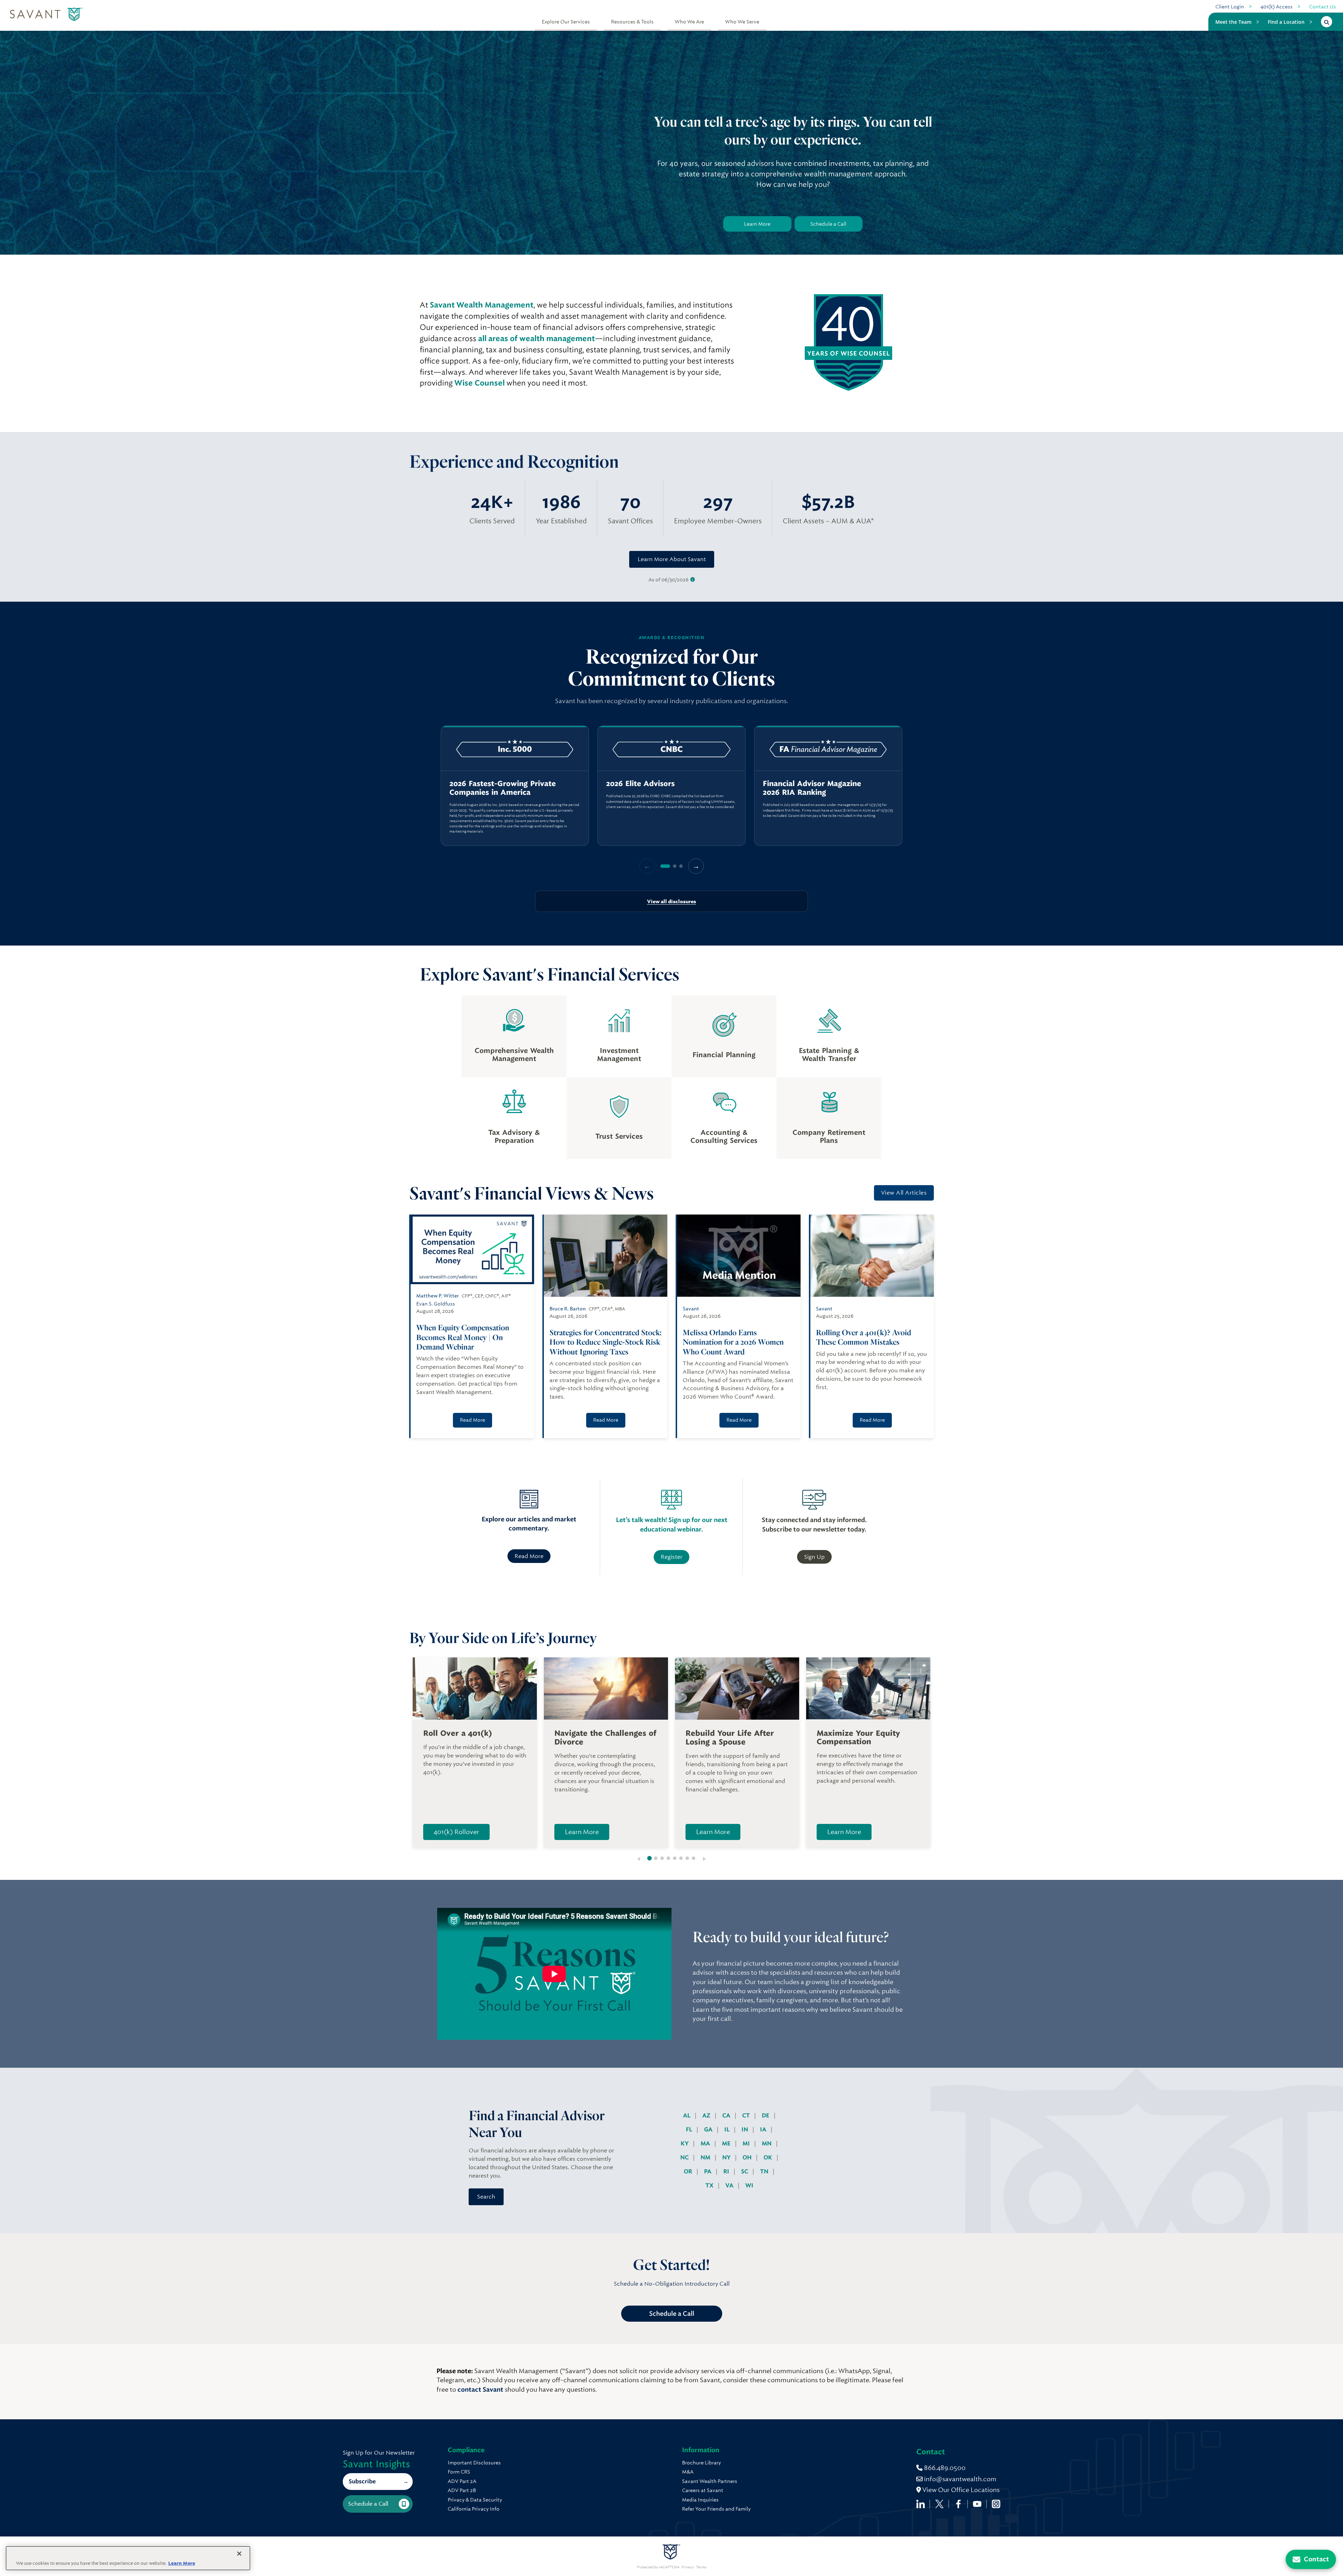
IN (745, 2129)
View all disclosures (671, 901)
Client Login (1230, 7)
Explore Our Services (566, 22)
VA (730, 2185)
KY (685, 2143)
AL (687, 2115)
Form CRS (459, 2472)
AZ (707, 2115)
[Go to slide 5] (675, 1858)
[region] (671, 786)
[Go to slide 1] (650, 1858)
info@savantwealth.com (960, 2479)
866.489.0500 (944, 2468)
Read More (472, 1420)
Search (486, 2197)
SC (745, 2171)
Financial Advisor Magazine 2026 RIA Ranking (812, 788)
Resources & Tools (632, 22)
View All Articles (904, 1193)
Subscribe (362, 2481)
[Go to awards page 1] (665, 866)
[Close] (239, 2554)
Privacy (688, 2567)
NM (706, 2157)
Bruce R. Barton (568, 1309)
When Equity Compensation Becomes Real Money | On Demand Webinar (463, 1337)
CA (727, 2115)
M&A (688, 2472)
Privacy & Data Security (475, 2500)
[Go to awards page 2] (675, 866)
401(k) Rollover (456, 1832)
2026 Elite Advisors (640, 784)
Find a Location (1286, 22)
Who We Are (689, 22)
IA (764, 2129)
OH (748, 2157)
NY (727, 2157)
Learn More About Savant (672, 559)
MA (706, 2143)
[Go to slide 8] (694, 1858)
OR (689, 2171)
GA (709, 2129)
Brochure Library (701, 2463)
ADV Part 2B (462, 2490)
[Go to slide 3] (662, 1858)
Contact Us (1323, 7)
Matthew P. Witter (438, 1296)
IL (728, 2129)
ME (727, 2143)
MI (747, 2143)
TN (765, 2171)
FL (690, 2129)
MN (767, 2143)
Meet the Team (1233, 22)
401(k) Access (1277, 7)
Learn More (757, 224)
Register (671, 1557)
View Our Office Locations (960, 2490)
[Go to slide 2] (656, 1858)
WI (749, 2185)
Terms (701, 2567)
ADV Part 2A (462, 2481)
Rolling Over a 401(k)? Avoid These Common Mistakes (864, 1337)
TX (710, 2185)
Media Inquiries (700, 2500)
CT (747, 2115)
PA (708, 2171)
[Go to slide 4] (668, 1858)
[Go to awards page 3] (681, 866)
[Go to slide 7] (687, 1858)
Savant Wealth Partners (710, 2481)
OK (769, 2157)
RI (727, 2171)
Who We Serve (742, 22)
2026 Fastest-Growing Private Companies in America (503, 788)
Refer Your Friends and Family (716, 2509)
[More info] (693, 580)
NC (685, 2157)
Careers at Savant (703, 2490)
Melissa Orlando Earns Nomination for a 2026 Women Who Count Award (733, 1342)
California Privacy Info (474, 2509)
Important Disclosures (474, 2463)
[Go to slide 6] (681, 1858)
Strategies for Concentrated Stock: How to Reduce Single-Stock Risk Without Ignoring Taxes (606, 1342)
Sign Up (814, 1557)
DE (766, 2115)
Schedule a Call (828, 224)
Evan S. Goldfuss (436, 1304)
